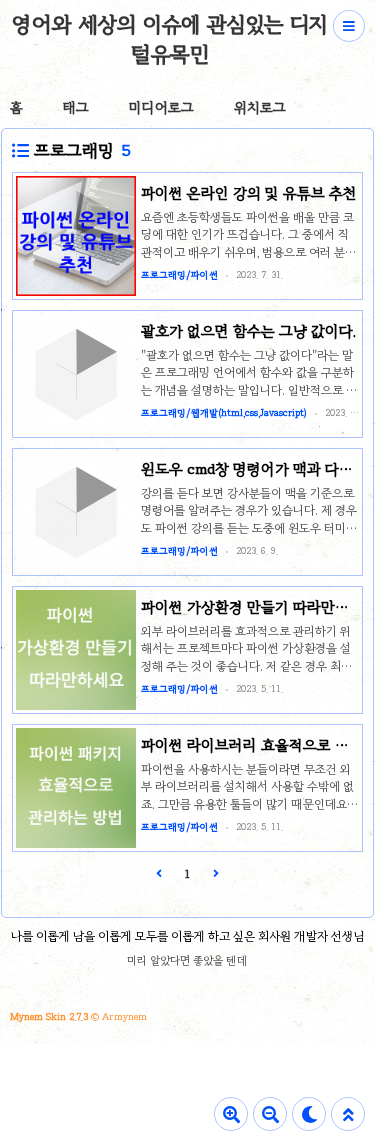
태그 (76, 107)
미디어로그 (161, 107)
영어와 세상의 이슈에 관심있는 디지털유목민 (169, 39)
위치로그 (260, 107)
